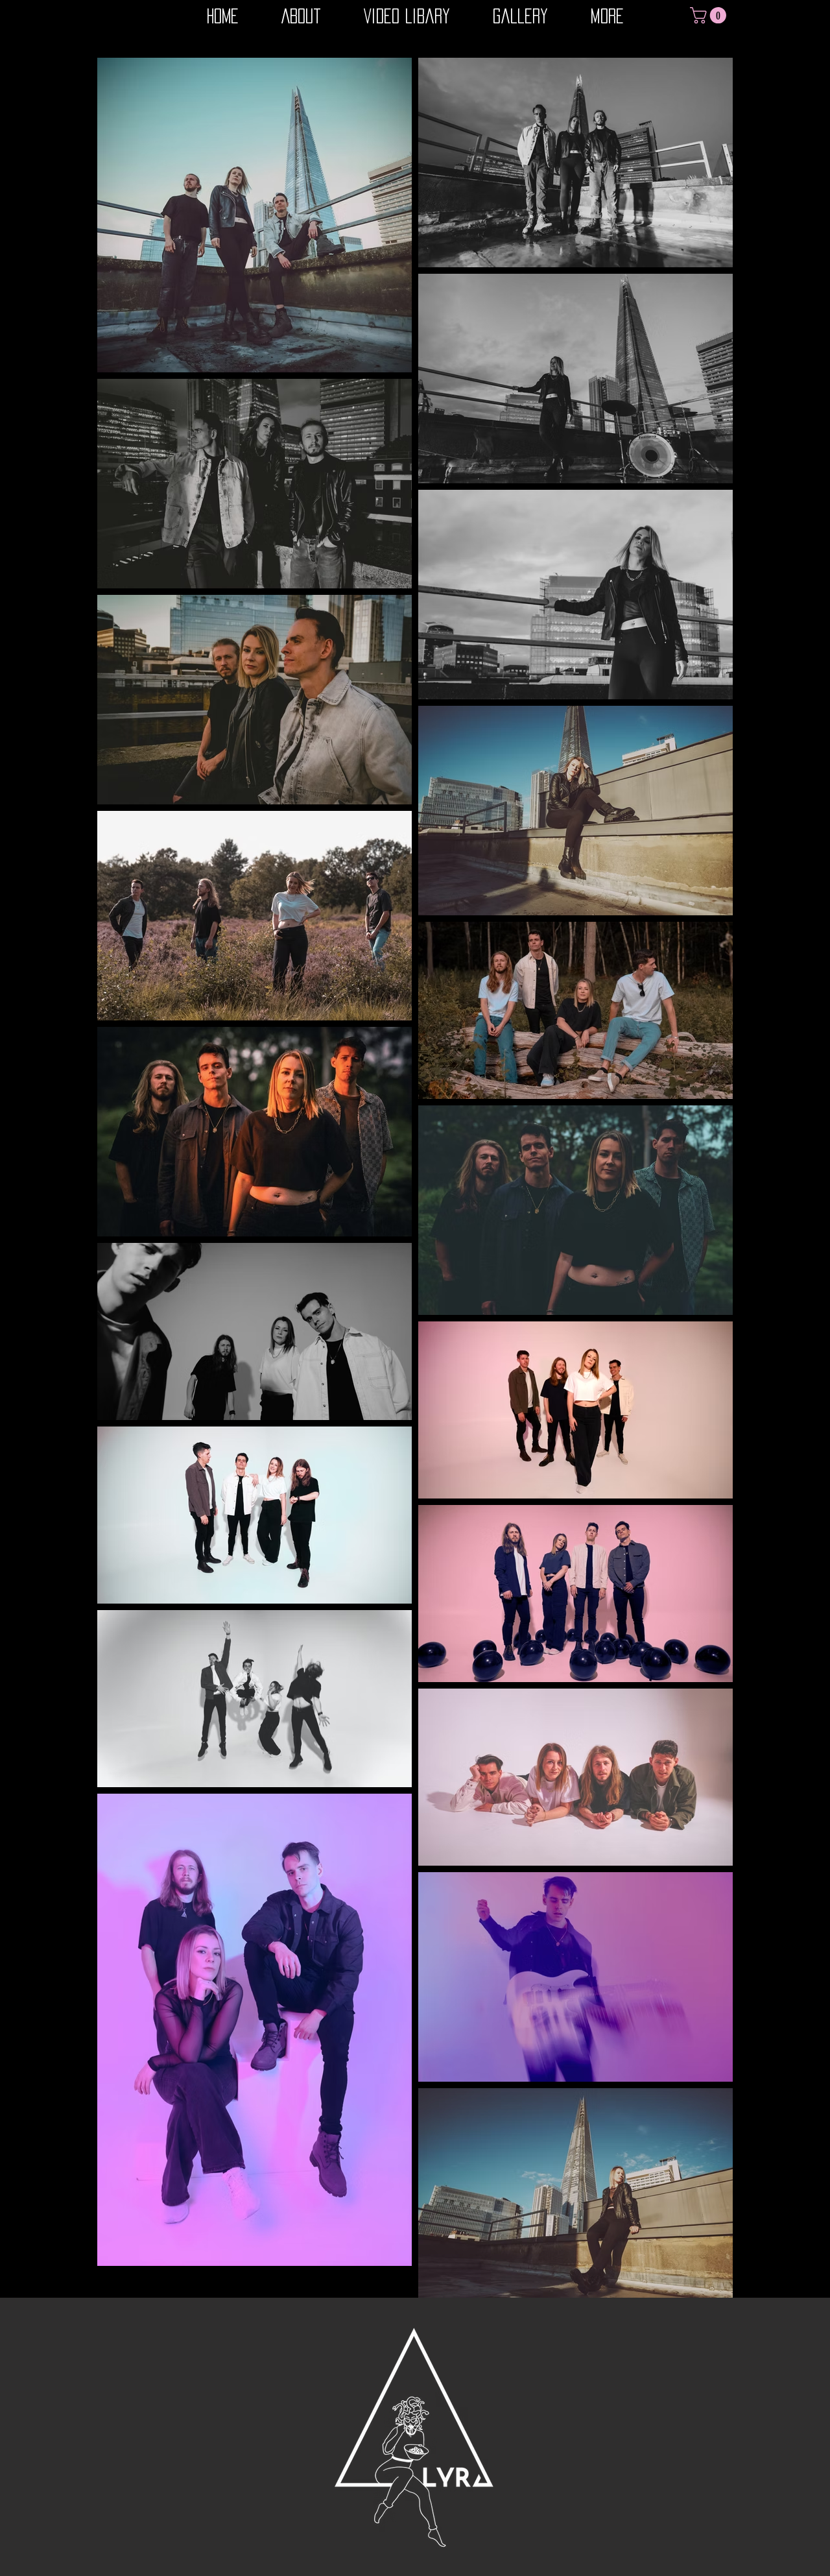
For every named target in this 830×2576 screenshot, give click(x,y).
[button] (710, 15)
